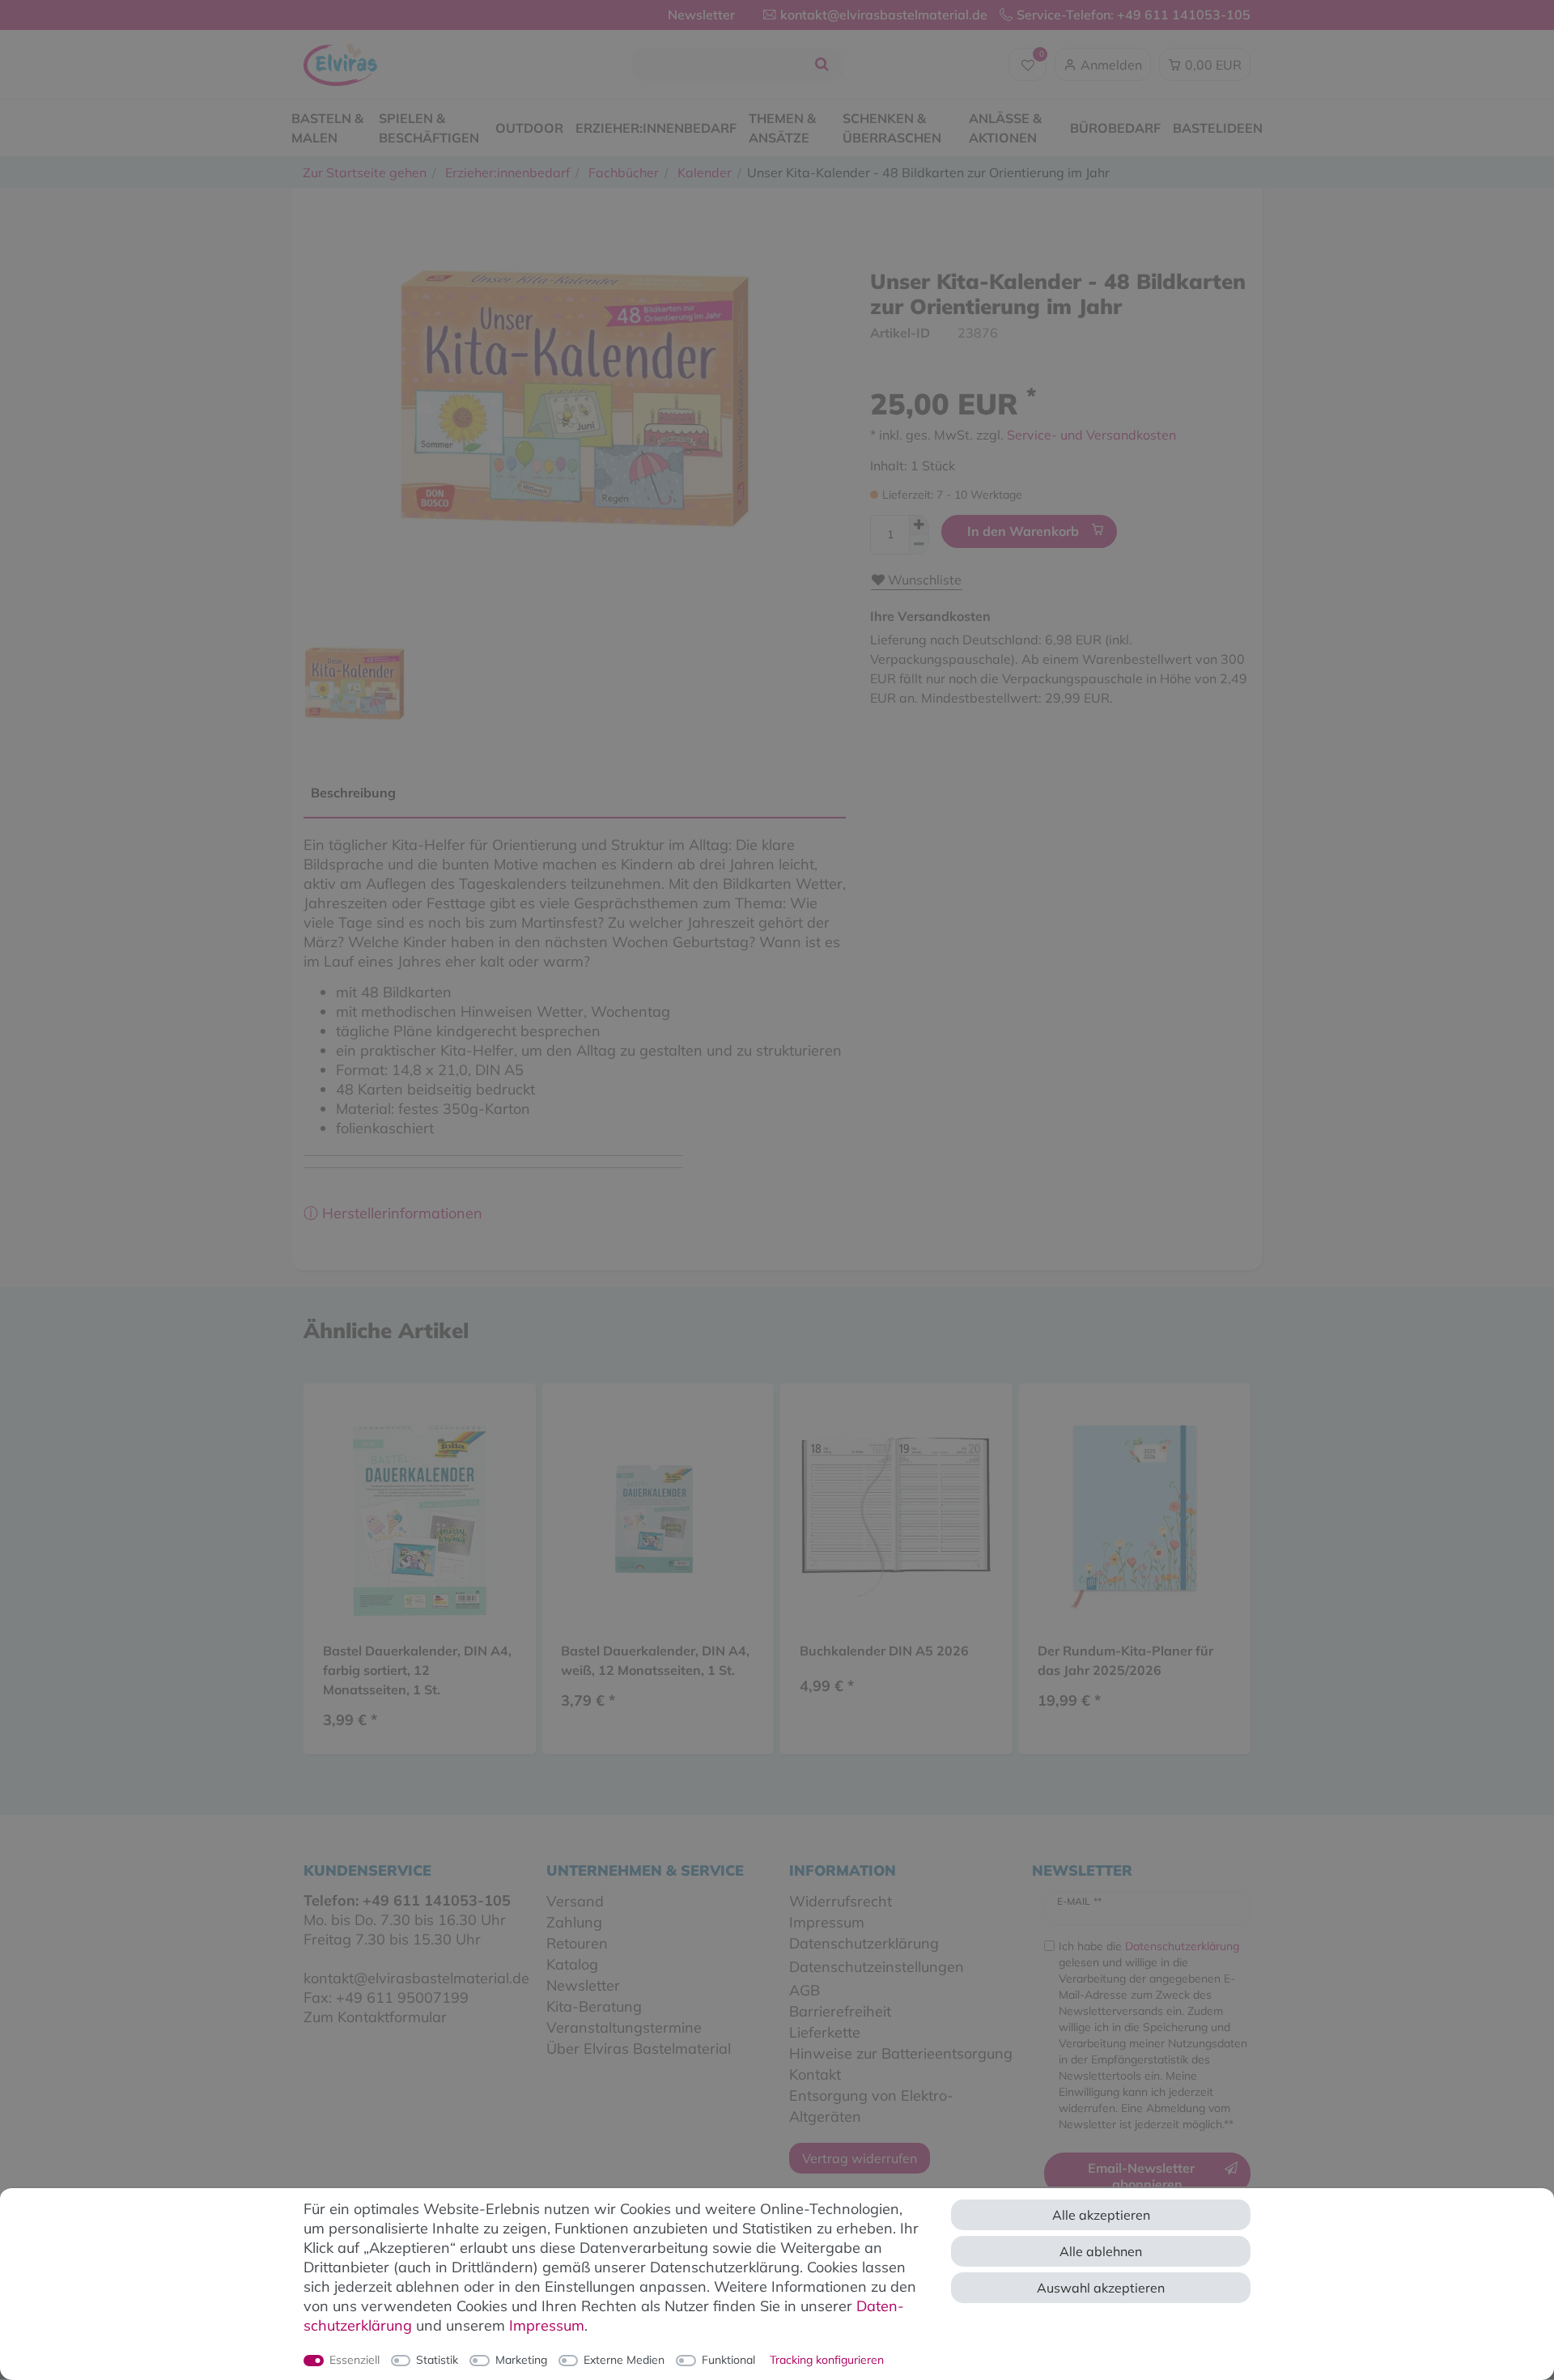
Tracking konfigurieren (827, 2360)
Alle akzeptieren (1101, 2215)
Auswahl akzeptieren (1101, 2288)
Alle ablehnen (1101, 2251)
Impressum (547, 2325)
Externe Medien (624, 2360)
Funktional (728, 2360)
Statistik (437, 2360)
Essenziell (355, 2360)
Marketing (521, 2360)
